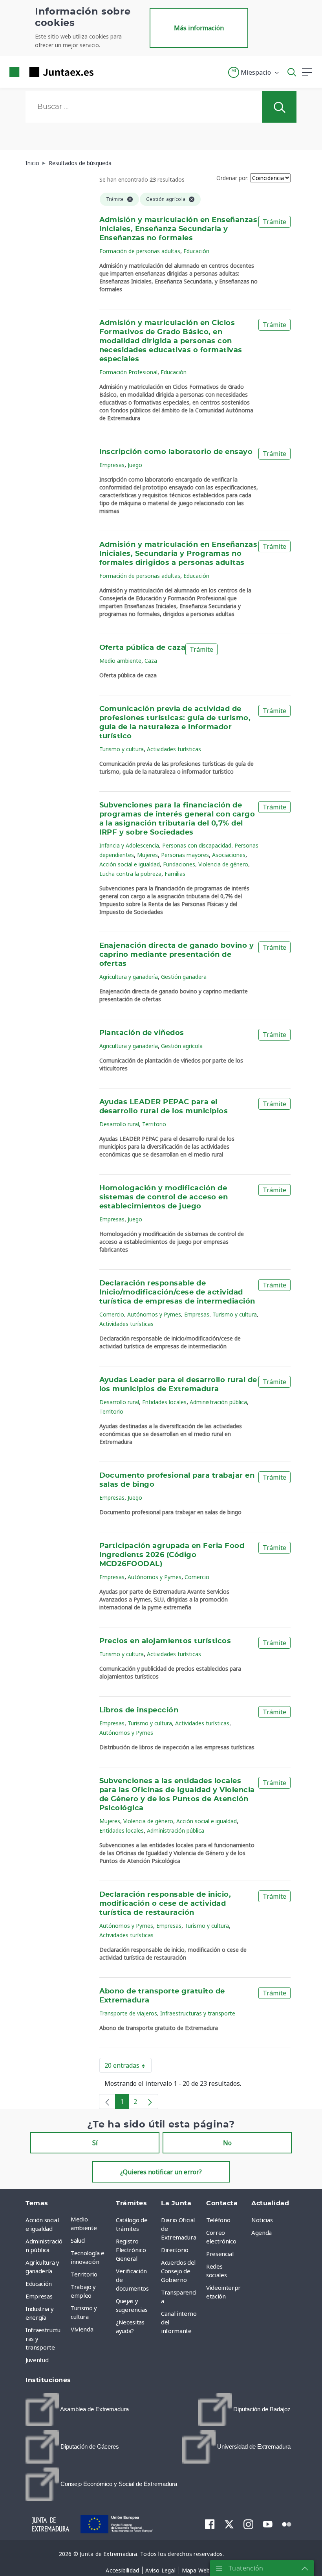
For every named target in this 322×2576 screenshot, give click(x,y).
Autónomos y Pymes (154, 1314)
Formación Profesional (128, 372)
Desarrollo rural (119, 1124)
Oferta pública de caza (143, 648)
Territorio (154, 1124)
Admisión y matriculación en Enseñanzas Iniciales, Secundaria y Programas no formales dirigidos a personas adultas (178, 554)
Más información (199, 28)
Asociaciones (229, 855)
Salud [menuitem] (78, 2240)
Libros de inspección (139, 1710)
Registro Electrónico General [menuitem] (131, 2250)
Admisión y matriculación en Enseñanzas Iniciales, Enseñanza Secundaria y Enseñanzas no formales (178, 229)
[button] (254, 72)
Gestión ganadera (184, 977)
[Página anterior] (107, 2102)
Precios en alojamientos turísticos (165, 1641)
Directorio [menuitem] (175, 2250)
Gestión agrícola (182, 1046)
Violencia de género (223, 864)
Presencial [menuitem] (220, 2254)
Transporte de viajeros (128, 2013)
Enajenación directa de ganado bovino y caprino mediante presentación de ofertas (177, 955)
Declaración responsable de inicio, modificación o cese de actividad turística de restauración (165, 1904)
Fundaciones (179, 864)
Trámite (274, 222)
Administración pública (218, 1402)
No (227, 2143)
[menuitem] (77, 2410)
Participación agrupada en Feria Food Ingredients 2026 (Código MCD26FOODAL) (172, 1555)
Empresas (112, 465)
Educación (196, 251)
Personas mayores (185, 855)
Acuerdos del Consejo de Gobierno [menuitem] (178, 2271)
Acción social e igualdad (130, 864)
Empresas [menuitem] (39, 2296)
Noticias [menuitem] (262, 2220)
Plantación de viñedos (142, 1033)
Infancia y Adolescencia (129, 845)
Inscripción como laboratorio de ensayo (176, 452)
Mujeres (147, 855)
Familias (175, 874)
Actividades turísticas (174, 749)
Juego (135, 465)
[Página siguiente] (150, 2102)
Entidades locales (164, 1402)
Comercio (112, 1314)
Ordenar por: (232, 178)
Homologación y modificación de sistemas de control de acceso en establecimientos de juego (164, 1197)
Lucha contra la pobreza (130, 874)
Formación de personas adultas (140, 251)
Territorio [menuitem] (84, 2274)
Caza (151, 661)
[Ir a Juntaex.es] (49, 72)
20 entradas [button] (128, 2067)
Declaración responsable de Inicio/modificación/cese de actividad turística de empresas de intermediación (177, 1293)
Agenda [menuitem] (262, 2232)
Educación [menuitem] (39, 2284)
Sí (95, 2143)
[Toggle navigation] (104, 72)
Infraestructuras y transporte (198, 2013)
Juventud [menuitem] (37, 2360)
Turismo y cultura (122, 749)
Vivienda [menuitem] (82, 2329)
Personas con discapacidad (197, 845)
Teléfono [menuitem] (218, 2220)
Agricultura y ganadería (129, 977)
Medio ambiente (120, 661)
